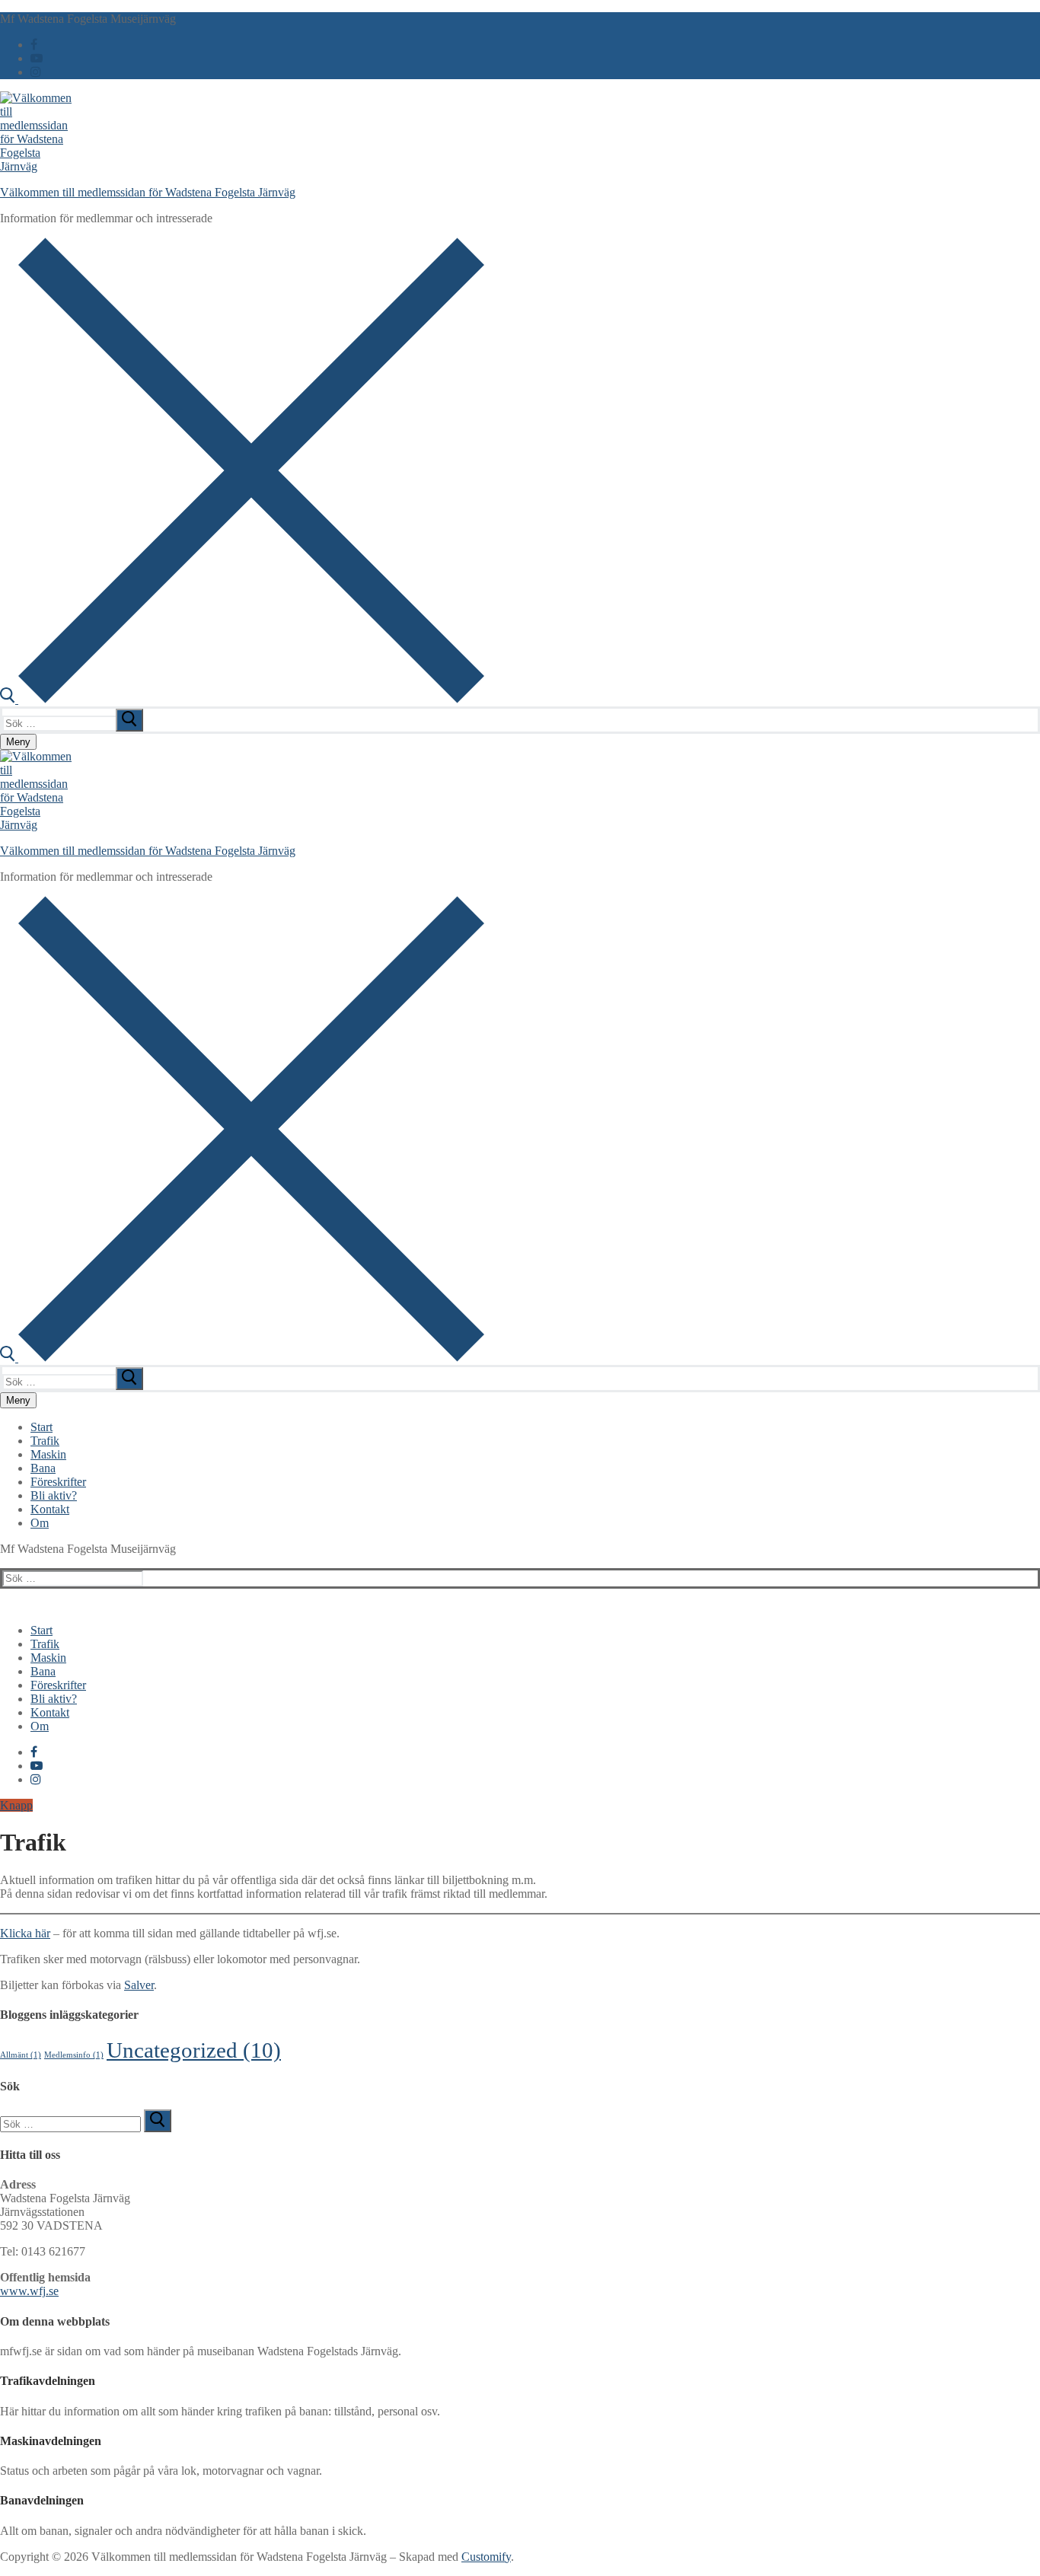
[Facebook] (34, 45)
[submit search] (129, 720)
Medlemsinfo (74, 2055)
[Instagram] (36, 72)
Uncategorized (194, 2050)
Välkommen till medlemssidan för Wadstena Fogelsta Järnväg (148, 192)
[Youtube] (37, 58)
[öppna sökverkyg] (242, 699)
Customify (486, 2557)
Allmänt (21, 2055)
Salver (139, 1985)
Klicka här (25, 1933)
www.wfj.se (29, 2291)
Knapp (16, 1805)
